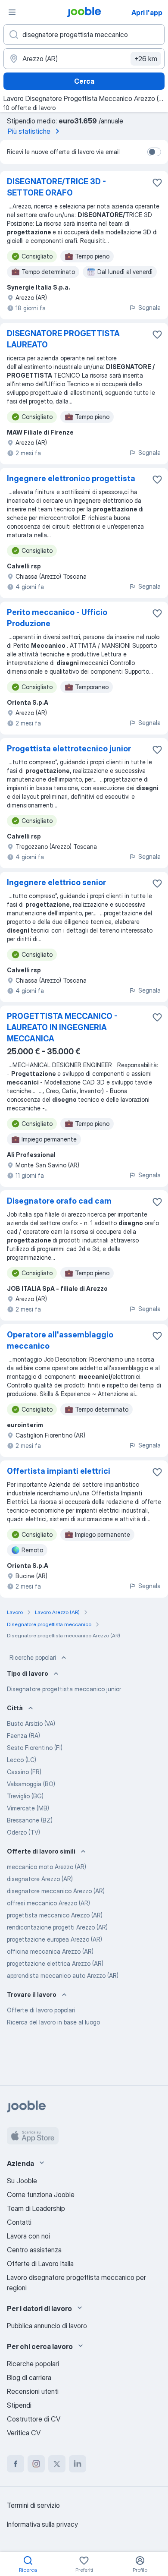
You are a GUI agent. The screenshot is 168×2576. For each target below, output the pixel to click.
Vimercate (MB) (28, 1808)
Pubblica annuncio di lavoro (47, 2326)
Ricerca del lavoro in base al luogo (53, 2022)
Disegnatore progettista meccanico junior (64, 1689)
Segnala (149, 307)
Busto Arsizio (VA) (31, 1723)
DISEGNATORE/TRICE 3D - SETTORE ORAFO (56, 187)
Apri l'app (147, 13)
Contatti (19, 2222)
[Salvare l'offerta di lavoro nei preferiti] (157, 183)
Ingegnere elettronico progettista (71, 478)
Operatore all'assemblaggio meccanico (60, 1340)
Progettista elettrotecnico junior (69, 749)
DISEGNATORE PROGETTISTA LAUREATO (63, 339)
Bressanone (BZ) (30, 1820)
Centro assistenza (34, 2250)
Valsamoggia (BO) (31, 1784)
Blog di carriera (29, 2377)
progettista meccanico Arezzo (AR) (55, 1915)
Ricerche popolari (33, 1657)
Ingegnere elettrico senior (56, 882)
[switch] (154, 152)
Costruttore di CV (34, 2419)
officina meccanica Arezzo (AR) (50, 1951)
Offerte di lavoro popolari (41, 2010)
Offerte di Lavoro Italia (40, 2264)
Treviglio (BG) (25, 1796)
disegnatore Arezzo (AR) (40, 1879)
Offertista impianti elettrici (59, 1471)
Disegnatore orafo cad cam (59, 1201)
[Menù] (12, 12)
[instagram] (36, 2464)
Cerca (84, 81)
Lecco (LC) (22, 1760)
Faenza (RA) (23, 1736)
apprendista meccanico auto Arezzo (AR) (63, 1975)
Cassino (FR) (24, 1772)
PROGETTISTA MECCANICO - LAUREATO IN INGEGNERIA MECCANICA (62, 1027)
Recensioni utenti (33, 2391)
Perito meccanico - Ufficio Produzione (57, 618)
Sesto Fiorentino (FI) (35, 1748)
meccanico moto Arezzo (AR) (47, 1867)
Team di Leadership (36, 2208)
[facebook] (16, 2464)
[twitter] (57, 2464)
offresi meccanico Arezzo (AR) (48, 1903)
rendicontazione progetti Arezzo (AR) (57, 1927)
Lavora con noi (28, 2236)
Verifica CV (24, 2433)
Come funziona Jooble (41, 2194)
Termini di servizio (33, 2505)
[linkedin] (78, 2464)
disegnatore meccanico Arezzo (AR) (56, 1891)
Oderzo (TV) (23, 1832)
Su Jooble (22, 2181)
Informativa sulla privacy (42, 2524)
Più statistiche (29, 131)
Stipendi (19, 2405)
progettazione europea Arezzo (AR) (54, 1939)
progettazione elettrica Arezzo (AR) (55, 1963)
